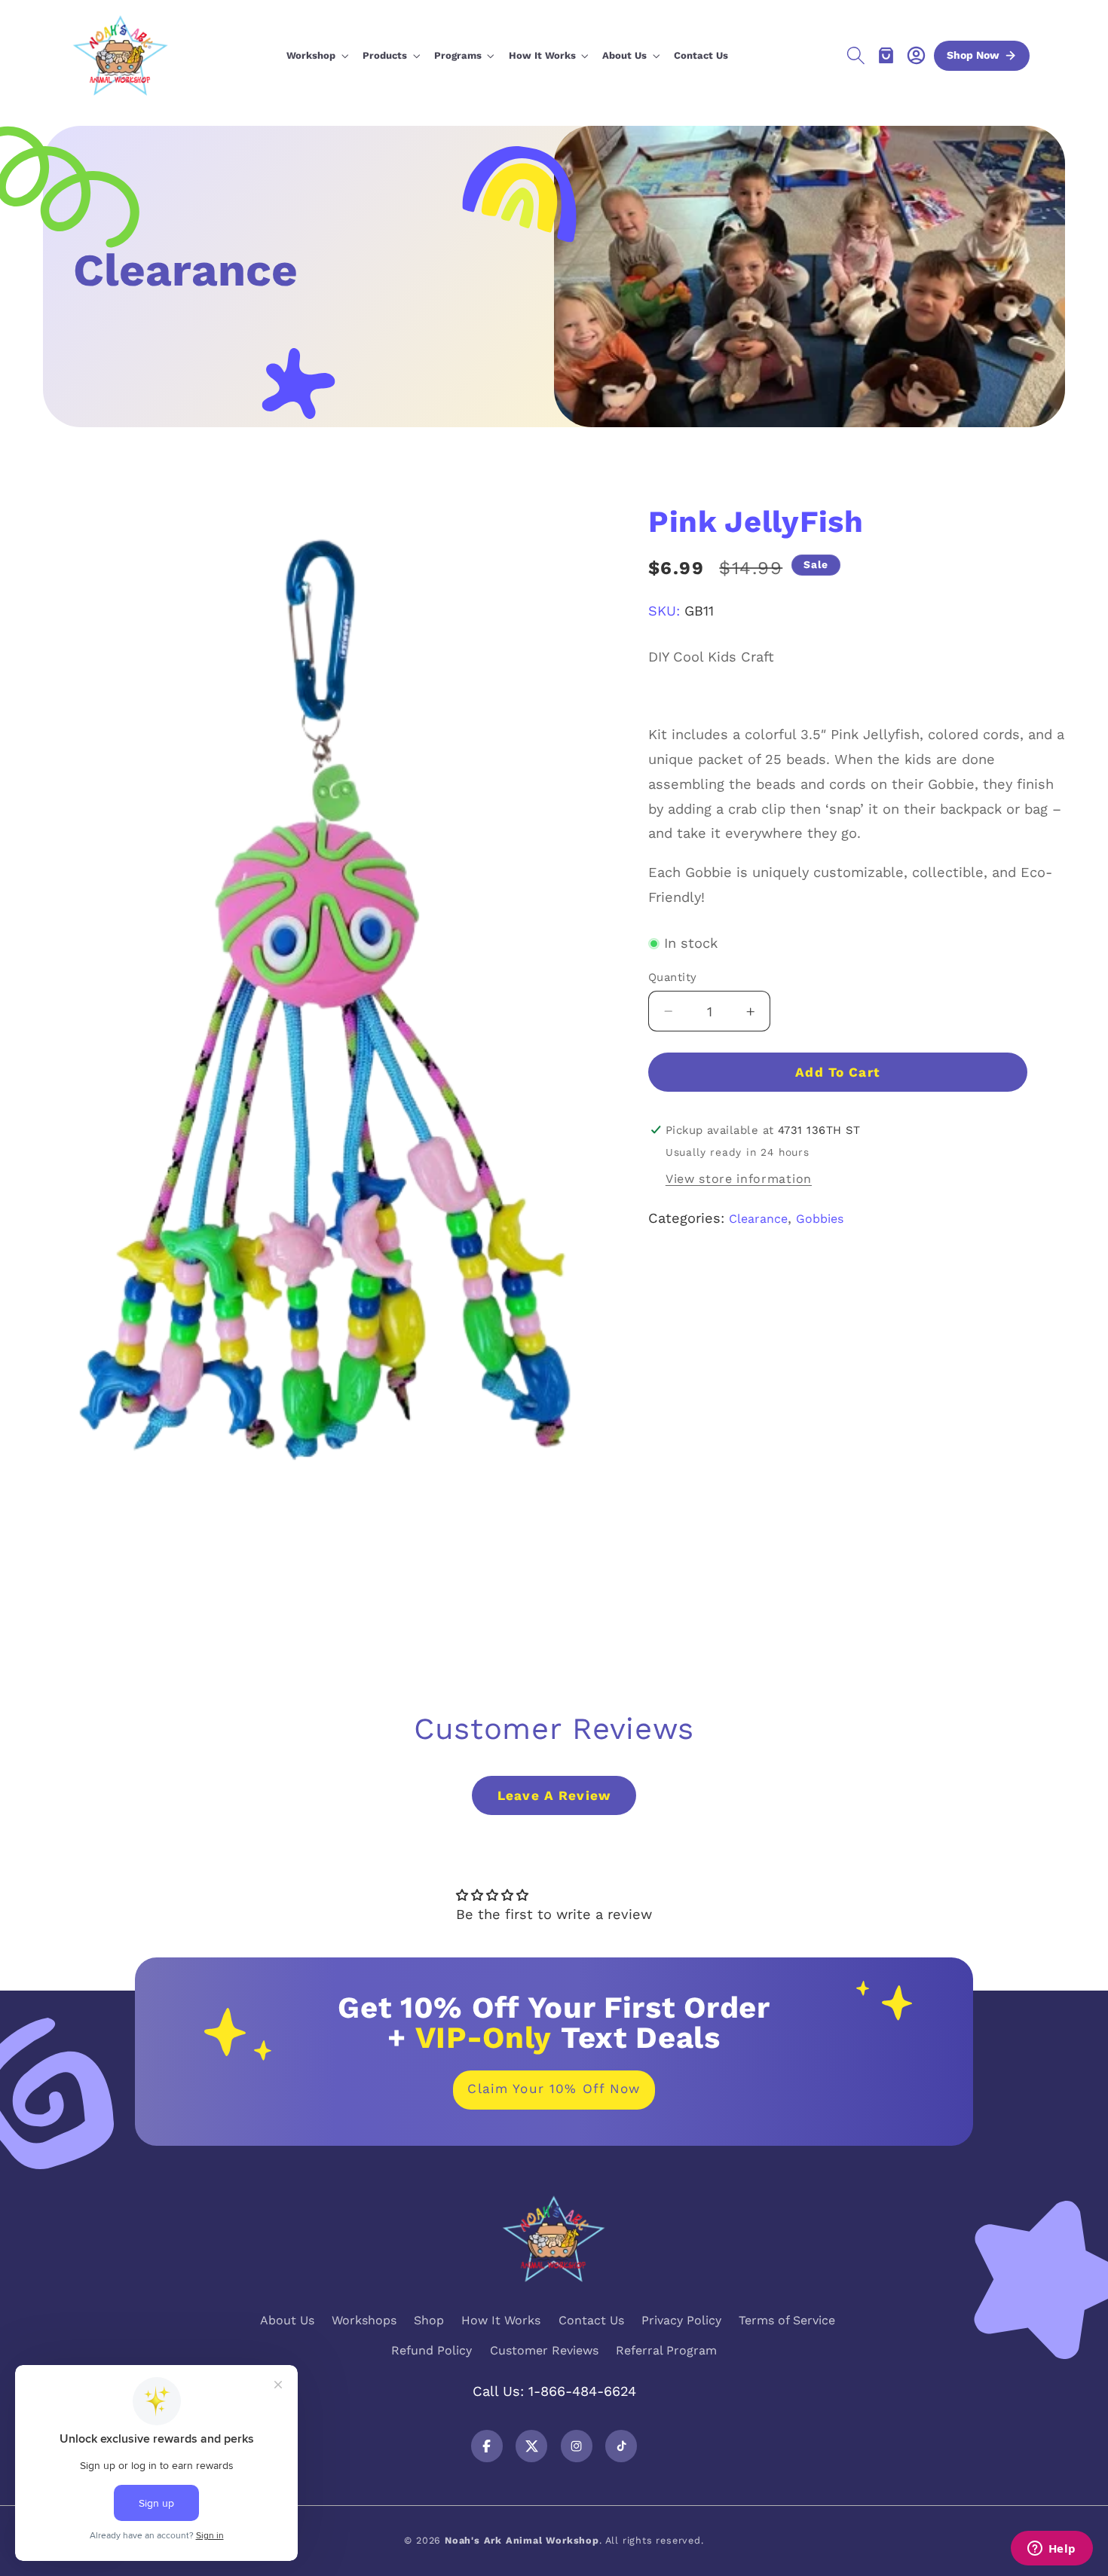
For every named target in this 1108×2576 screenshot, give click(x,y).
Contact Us (591, 2320)
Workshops (364, 2320)
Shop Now (973, 55)
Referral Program (666, 2350)
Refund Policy (432, 2350)
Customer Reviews (544, 2350)
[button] (318, 57)
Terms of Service (787, 2320)
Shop (429, 2320)
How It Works (501, 2320)
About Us (287, 2320)
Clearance (758, 1219)
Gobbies (820, 1219)
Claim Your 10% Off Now (554, 2089)
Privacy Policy (681, 2320)
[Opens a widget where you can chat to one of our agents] (1051, 2550)
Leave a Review (554, 1795)
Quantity (673, 978)
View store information (739, 1180)
